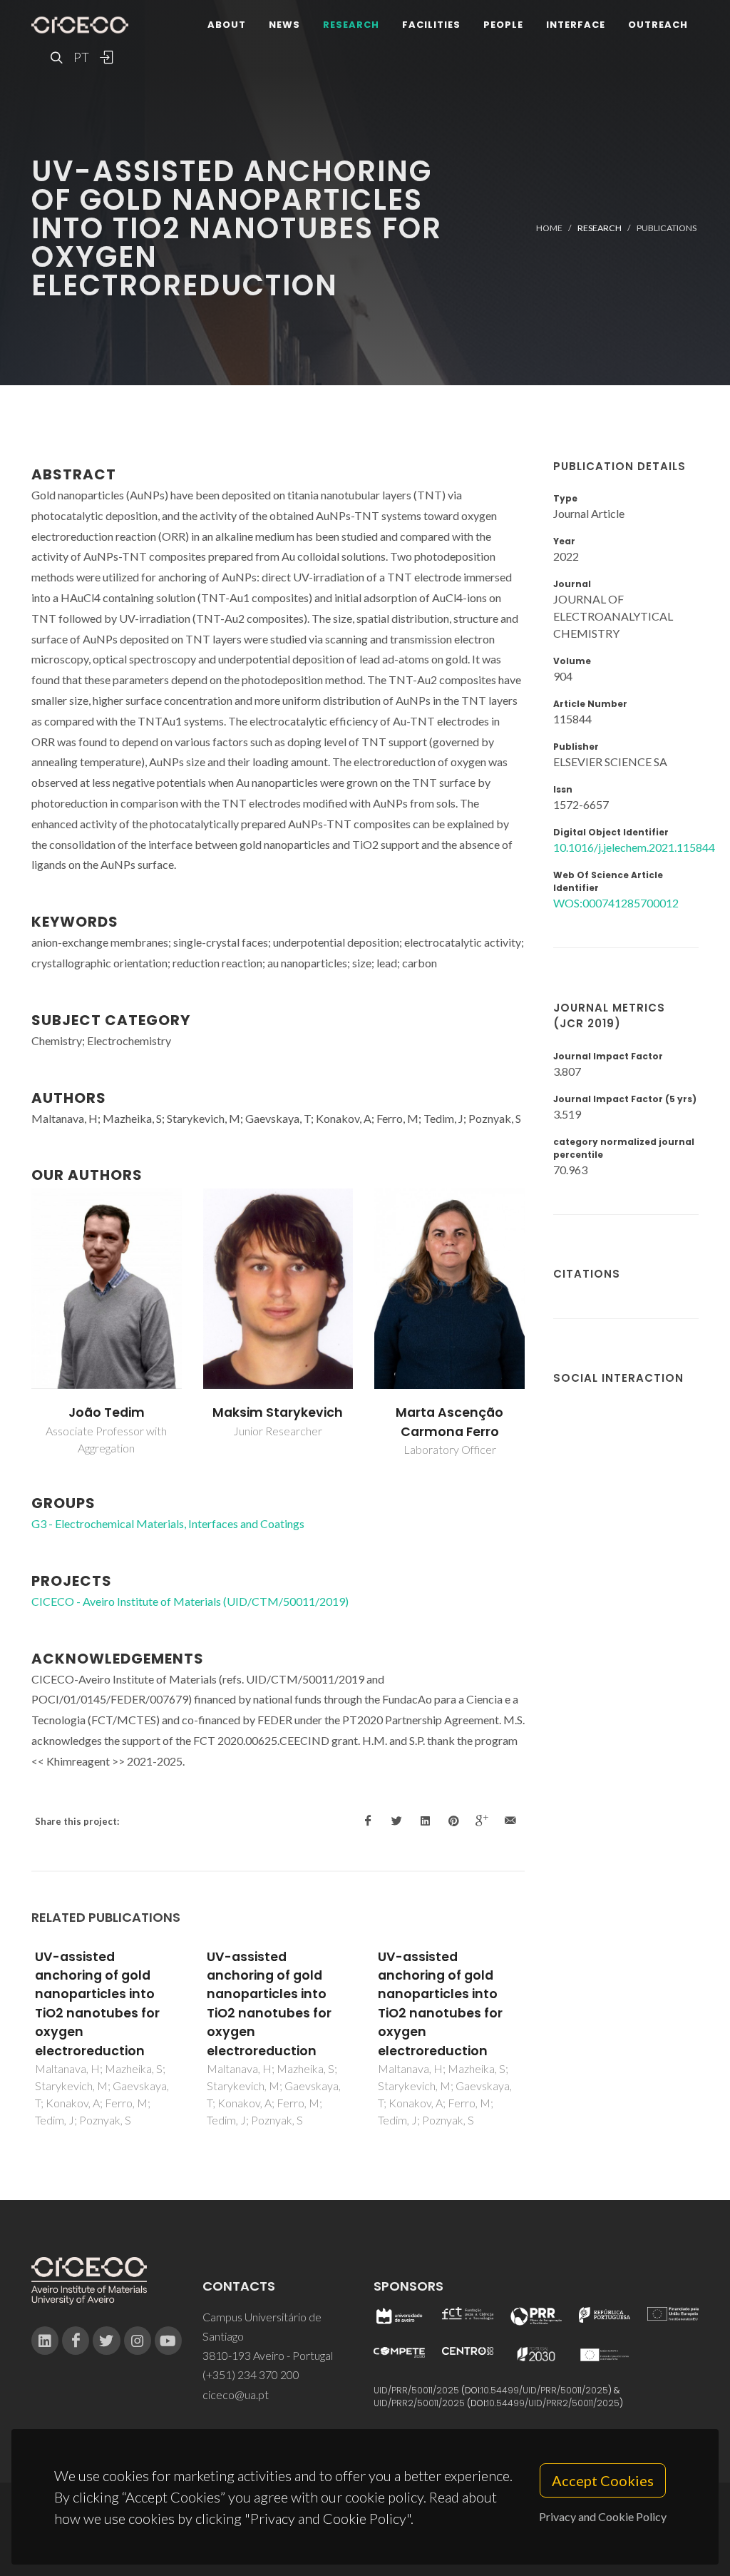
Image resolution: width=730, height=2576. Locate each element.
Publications (667, 228)
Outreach (658, 25)
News (284, 25)
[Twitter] (106, 2341)
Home (549, 228)
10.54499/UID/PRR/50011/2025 (545, 2390)
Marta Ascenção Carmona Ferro (449, 1422)
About (227, 25)
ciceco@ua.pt (236, 2394)
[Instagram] (138, 2341)
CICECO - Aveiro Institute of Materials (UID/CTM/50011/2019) (190, 1601)
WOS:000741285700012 (616, 903)
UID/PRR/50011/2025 (416, 2390)
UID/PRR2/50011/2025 (419, 2403)
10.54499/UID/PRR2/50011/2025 (553, 2403)
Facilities (431, 25)
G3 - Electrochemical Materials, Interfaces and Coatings (168, 1523)
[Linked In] (45, 2341)
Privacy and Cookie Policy (603, 2516)
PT (81, 57)
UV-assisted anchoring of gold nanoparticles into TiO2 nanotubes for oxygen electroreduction (97, 2004)
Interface (576, 25)
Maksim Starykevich (278, 1412)
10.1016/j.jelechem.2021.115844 (634, 847)
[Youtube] (168, 2341)
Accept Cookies (603, 2480)
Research (351, 25)
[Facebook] (76, 2341)
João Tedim (107, 1412)
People (503, 25)
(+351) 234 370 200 (251, 2374)
